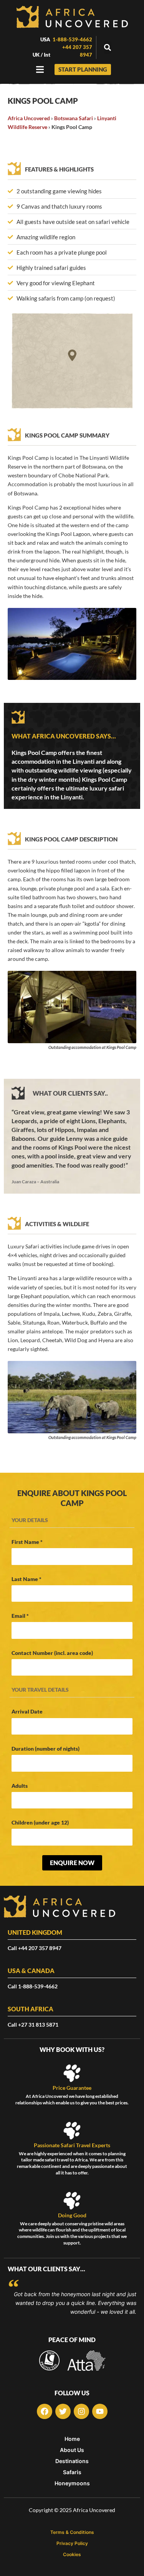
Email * (20, 1616)
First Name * (27, 1542)
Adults (20, 1786)
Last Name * (26, 1579)
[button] (108, 48)
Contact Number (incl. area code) (52, 1653)
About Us (72, 2450)
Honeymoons (72, 2483)
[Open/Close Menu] (40, 69)
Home (72, 2439)
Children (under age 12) (40, 1822)
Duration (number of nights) (46, 1749)
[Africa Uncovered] (72, 17)
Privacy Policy (72, 2543)
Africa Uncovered (29, 118)
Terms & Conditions (72, 2532)
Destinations (72, 2461)
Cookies (72, 2555)
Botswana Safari (74, 118)
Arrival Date (27, 1711)
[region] (72, 361)
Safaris (72, 2472)
